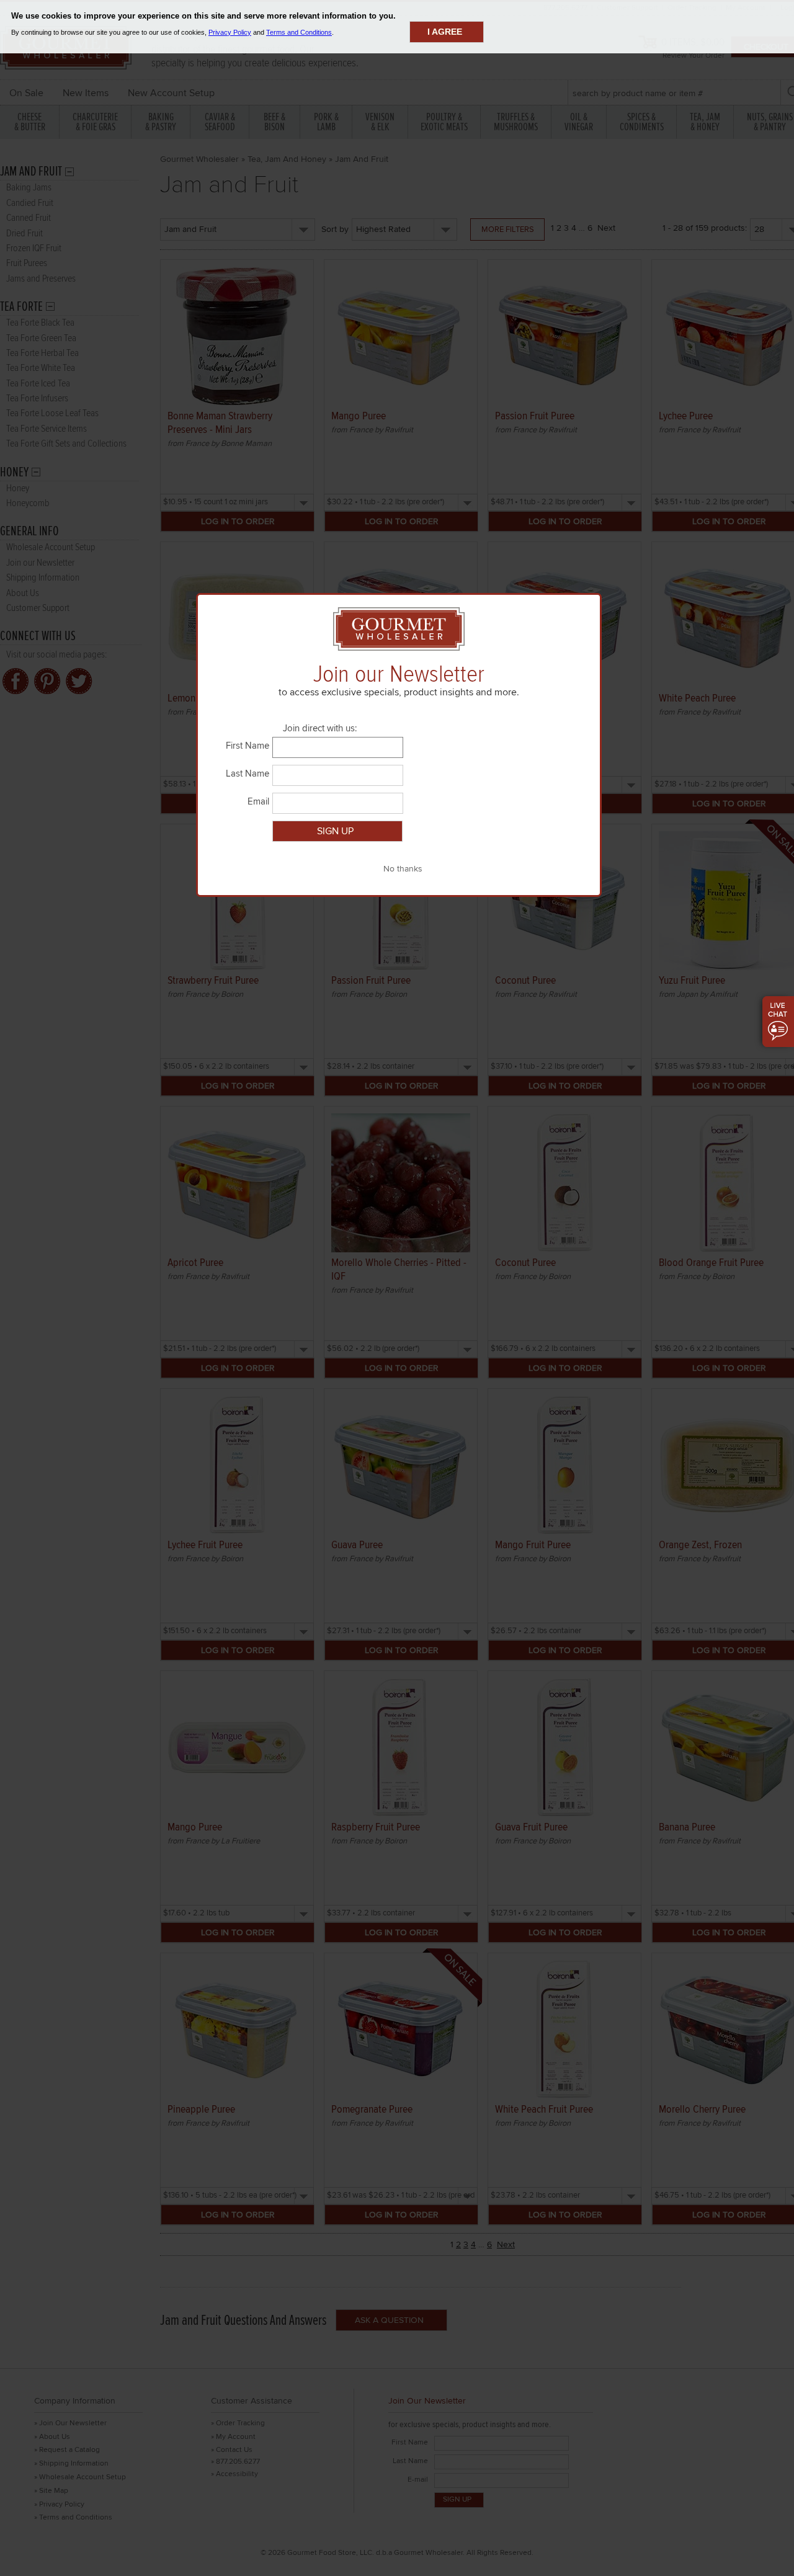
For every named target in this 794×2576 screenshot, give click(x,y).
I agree (445, 32)
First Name (248, 746)
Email (258, 801)
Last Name (248, 773)
